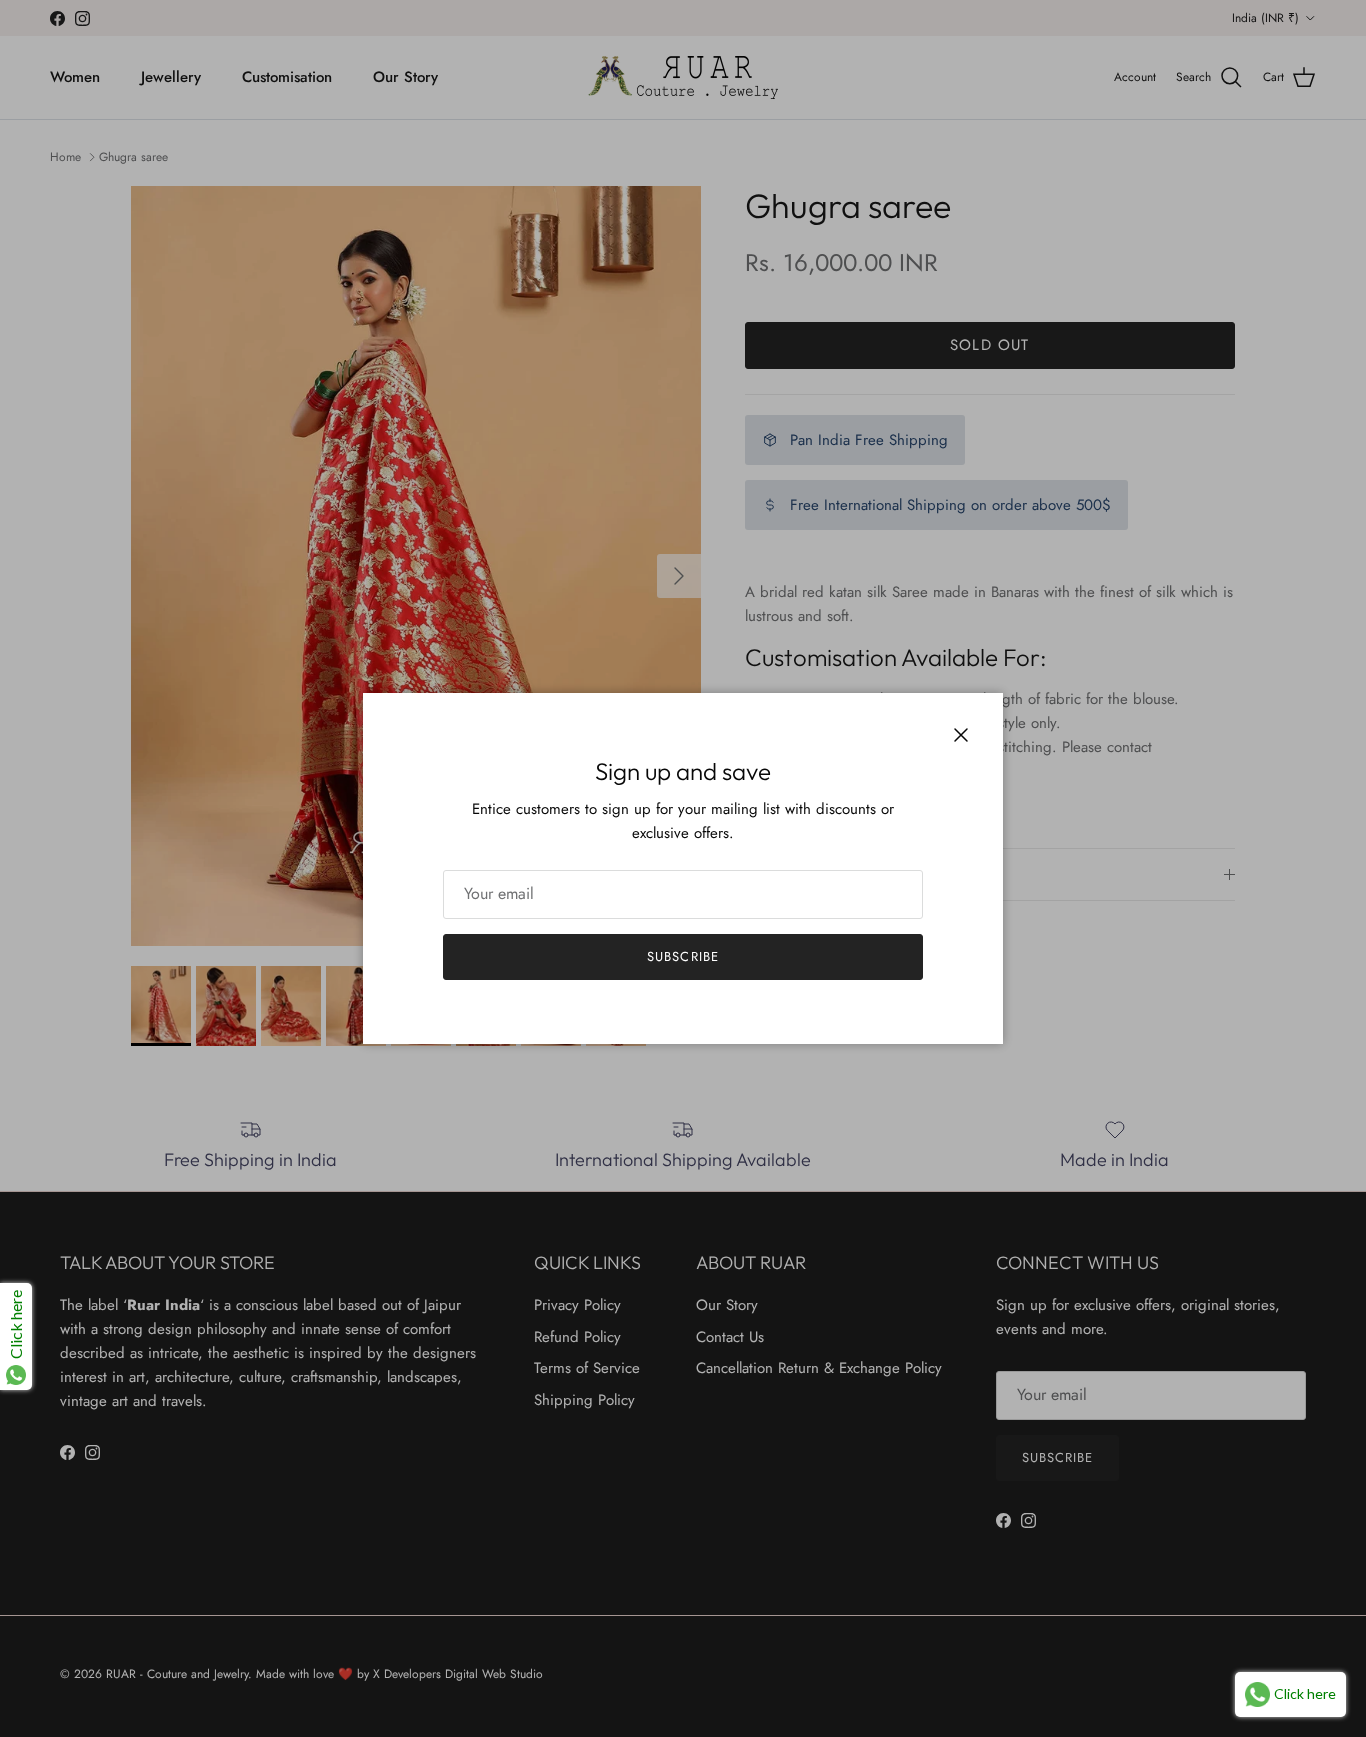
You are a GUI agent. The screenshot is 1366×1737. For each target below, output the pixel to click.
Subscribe (682, 956)
